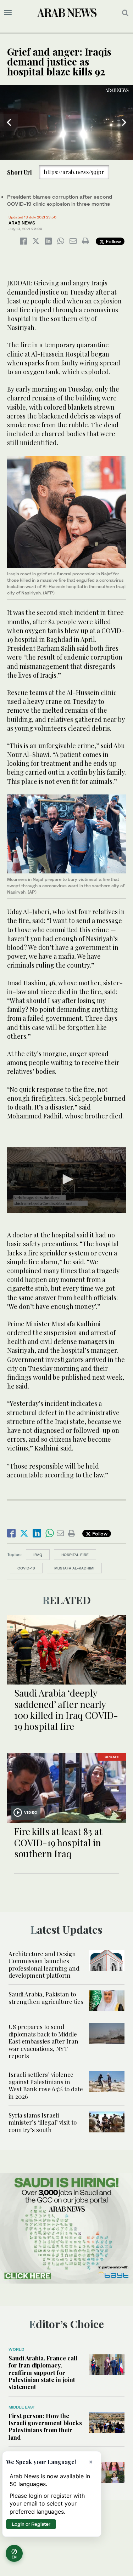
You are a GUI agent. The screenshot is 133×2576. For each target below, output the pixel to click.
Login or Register (31, 2524)
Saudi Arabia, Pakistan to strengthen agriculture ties (46, 1997)
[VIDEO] (66, 1787)
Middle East (22, 2407)
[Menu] (8, 13)
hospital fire (75, 1555)
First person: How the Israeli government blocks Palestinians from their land (45, 2426)
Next (124, 122)
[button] (67, 1179)
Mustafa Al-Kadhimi (74, 1568)
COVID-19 (26, 1568)
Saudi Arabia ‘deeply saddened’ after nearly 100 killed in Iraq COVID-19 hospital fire (66, 1709)
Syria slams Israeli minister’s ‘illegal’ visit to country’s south (43, 2122)
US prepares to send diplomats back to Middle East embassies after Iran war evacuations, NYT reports (43, 2041)
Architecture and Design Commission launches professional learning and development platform (44, 1964)
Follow (113, 241)
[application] (66, 122)
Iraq (38, 1555)
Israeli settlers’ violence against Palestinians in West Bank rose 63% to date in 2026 (46, 2085)
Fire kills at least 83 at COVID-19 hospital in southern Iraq (58, 1842)
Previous (9, 122)
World (16, 2349)
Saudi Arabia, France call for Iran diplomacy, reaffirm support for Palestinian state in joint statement (43, 2372)
